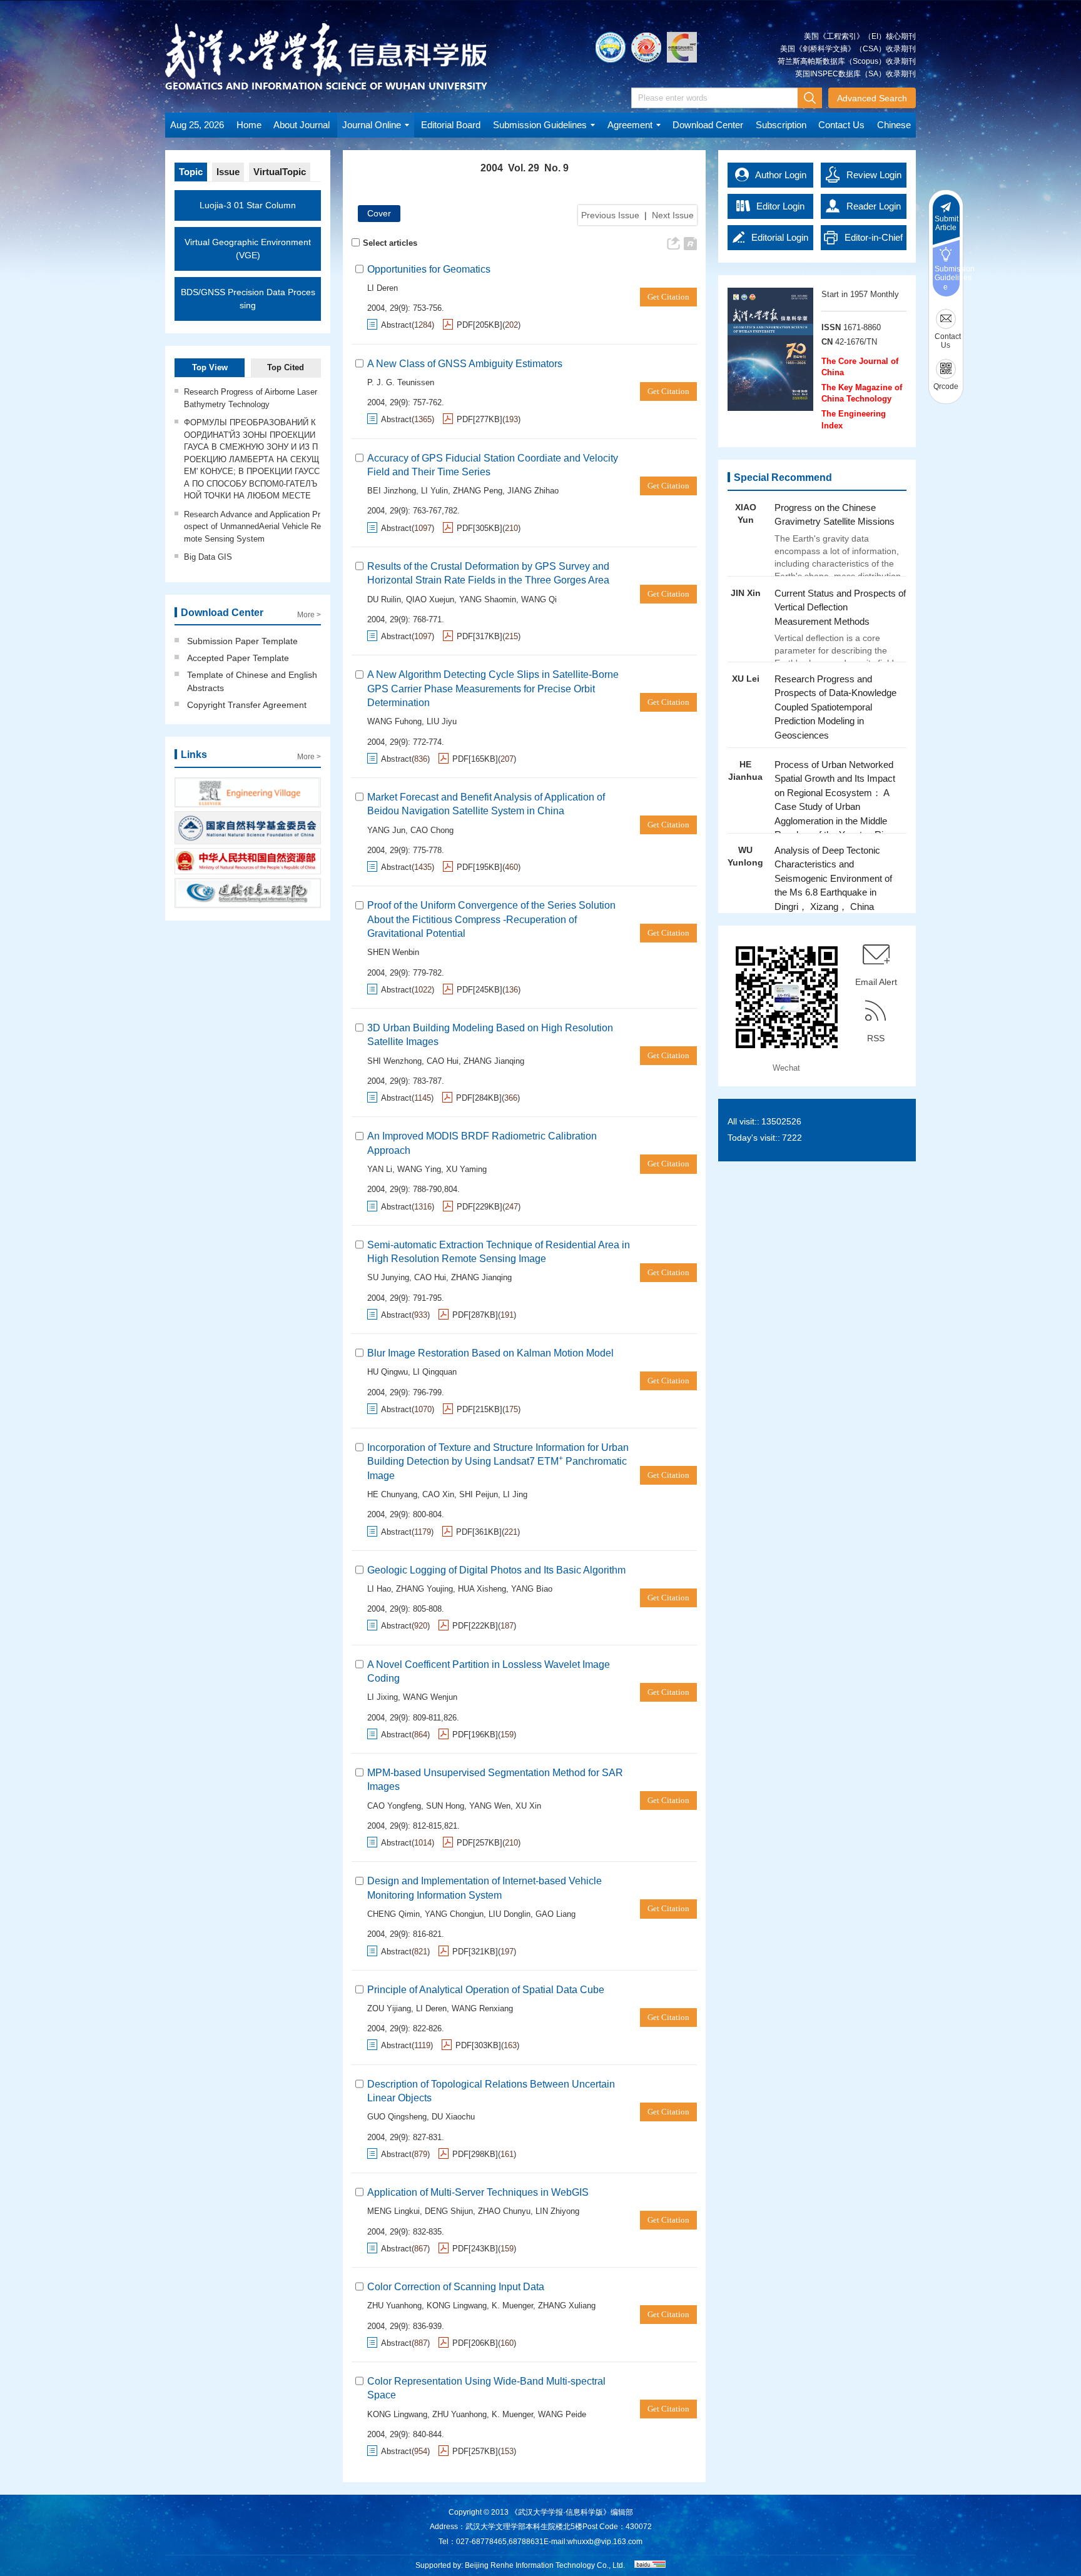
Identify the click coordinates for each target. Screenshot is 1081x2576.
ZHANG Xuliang (567, 2306)
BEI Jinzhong (392, 491)
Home (249, 125)
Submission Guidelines (540, 125)
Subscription (781, 125)
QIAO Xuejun (430, 599)
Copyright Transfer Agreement (247, 705)
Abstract (396, 325)
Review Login (874, 175)
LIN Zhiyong (557, 2211)
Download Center (708, 125)
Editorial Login (780, 237)
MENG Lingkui (393, 2211)
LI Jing (515, 1494)
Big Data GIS (208, 557)
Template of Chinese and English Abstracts (252, 681)
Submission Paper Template (242, 641)
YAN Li (380, 1169)
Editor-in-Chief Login (874, 241)
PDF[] (480, 325)
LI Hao (379, 1589)
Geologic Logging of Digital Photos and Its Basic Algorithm (496, 1570)
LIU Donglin (510, 1914)
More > (309, 615)
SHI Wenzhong (394, 1061)
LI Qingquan (435, 1372)
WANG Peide (562, 2414)
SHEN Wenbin (393, 952)
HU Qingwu (388, 1372)
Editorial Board (451, 125)
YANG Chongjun (454, 1914)
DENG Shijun (449, 2211)
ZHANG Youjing (424, 1589)
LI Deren (383, 288)
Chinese (894, 125)
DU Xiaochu (453, 2117)
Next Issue (673, 215)
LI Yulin (434, 491)
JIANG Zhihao (533, 491)
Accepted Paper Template (238, 658)
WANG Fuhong (394, 721)
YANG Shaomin (488, 599)
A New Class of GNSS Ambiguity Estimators (465, 364)
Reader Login (874, 206)
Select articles (390, 243)
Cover (379, 213)
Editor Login (780, 206)
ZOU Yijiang (389, 2008)
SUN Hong (445, 1806)
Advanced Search (872, 98)
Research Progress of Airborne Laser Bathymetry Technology (251, 398)
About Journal (302, 125)
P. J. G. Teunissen (401, 382)
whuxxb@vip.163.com (605, 2542)
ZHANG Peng (478, 491)
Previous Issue (610, 215)
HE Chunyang (392, 1494)
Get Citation (668, 297)
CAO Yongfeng (394, 1806)
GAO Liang (556, 1914)
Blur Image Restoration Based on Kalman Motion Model (490, 1353)
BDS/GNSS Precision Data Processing (248, 299)
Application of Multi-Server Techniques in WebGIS (478, 2192)
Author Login (781, 175)
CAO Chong (432, 830)
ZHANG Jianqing (494, 1061)
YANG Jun (386, 830)
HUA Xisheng (482, 1589)
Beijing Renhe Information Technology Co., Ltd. (545, 2565)
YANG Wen (490, 1806)
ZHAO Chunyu (504, 2211)
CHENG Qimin (393, 1914)
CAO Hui (443, 1061)
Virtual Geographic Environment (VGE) (248, 249)
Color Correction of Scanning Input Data (456, 2287)
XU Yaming (466, 1169)
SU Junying (388, 1277)
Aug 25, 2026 (197, 125)
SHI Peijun (479, 1494)
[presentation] (844, 864)
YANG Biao (532, 1589)
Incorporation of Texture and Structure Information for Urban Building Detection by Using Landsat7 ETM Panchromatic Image (498, 1462)
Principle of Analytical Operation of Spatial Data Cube (486, 1990)
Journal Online (372, 125)
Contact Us (841, 125)
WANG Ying (419, 1169)
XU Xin (528, 1806)
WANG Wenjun (430, 1697)
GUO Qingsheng (397, 2117)
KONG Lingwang (457, 2306)
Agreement (630, 125)
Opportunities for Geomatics (429, 269)
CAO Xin (438, 1494)
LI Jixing (383, 1697)
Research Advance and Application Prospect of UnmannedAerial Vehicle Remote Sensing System (252, 527)
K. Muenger (512, 2306)
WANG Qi (539, 599)
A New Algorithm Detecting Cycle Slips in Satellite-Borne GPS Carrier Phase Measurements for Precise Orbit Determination (493, 689)
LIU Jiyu (442, 721)
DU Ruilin (384, 599)
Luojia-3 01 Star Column (248, 205)
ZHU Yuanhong (394, 2306)
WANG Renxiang (482, 2008)
